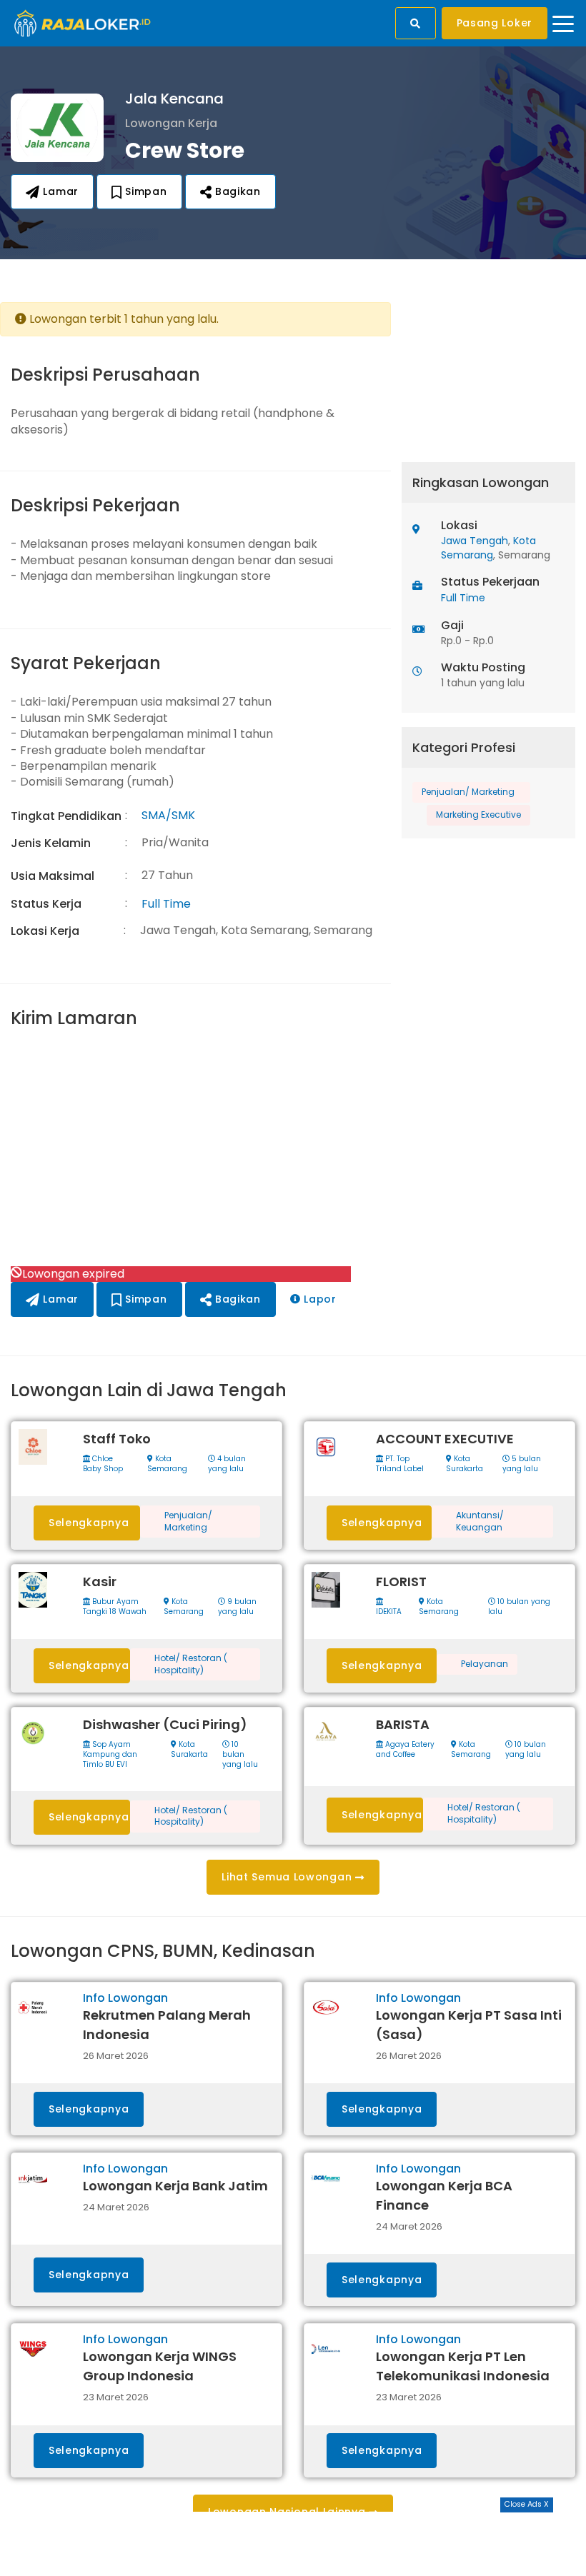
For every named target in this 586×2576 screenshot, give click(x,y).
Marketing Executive (478, 815)
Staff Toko (117, 1439)
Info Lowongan (125, 1998)
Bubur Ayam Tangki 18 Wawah (115, 1607)
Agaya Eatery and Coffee (405, 1750)
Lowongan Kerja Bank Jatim (175, 2186)
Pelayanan (485, 1664)
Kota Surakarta (465, 1464)
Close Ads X (527, 2504)
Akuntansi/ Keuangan (480, 1522)
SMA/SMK (168, 815)
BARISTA (403, 1724)
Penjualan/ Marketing (468, 792)
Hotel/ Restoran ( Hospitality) (191, 1664)
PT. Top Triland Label (400, 1464)
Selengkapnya (89, 1523)
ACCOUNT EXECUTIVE (445, 1439)
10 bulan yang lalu (519, 1607)
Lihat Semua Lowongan (288, 1877)
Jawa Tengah (475, 541)
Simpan (145, 191)
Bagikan (236, 191)
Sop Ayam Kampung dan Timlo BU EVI (110, 1755)
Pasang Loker (495, 23)
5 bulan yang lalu (522, 1464)
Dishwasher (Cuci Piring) (165, 1724)
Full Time (166, 904)
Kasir (100, 1582)
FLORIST (401, 1582)
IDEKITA (389, 1612)
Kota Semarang (488, 548)
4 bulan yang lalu (227, 1464)
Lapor (319, 1299)
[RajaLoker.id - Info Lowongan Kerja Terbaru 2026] (83, 22)
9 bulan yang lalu (237, 1607)
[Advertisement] (195, 1149)
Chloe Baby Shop (103, 1464)
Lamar (59, 191)
